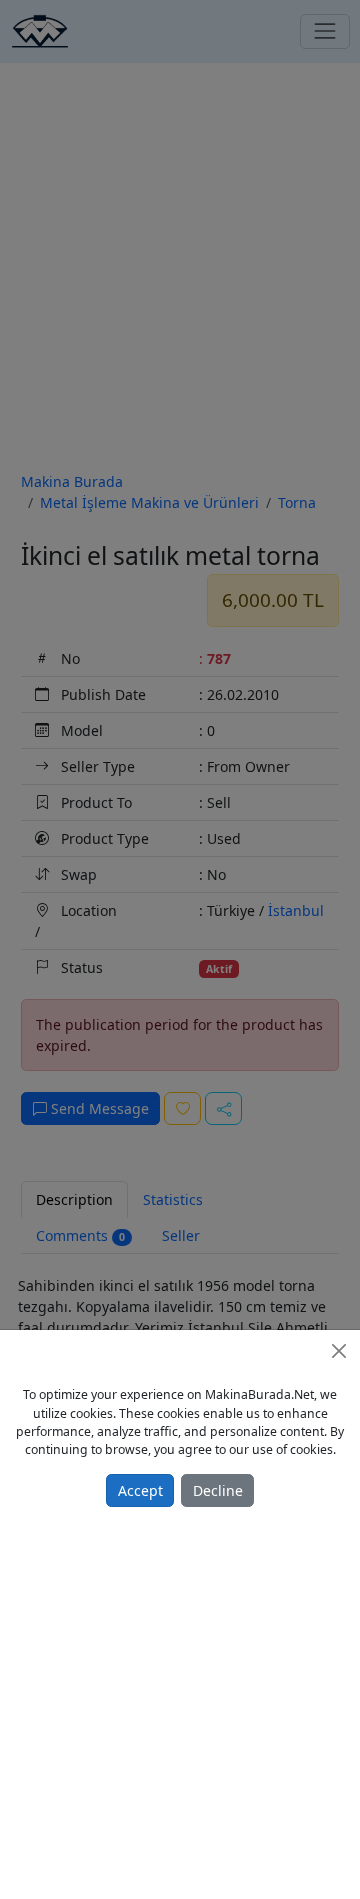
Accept (140, 1490)
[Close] (339, 1351)
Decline (218, 1490)
